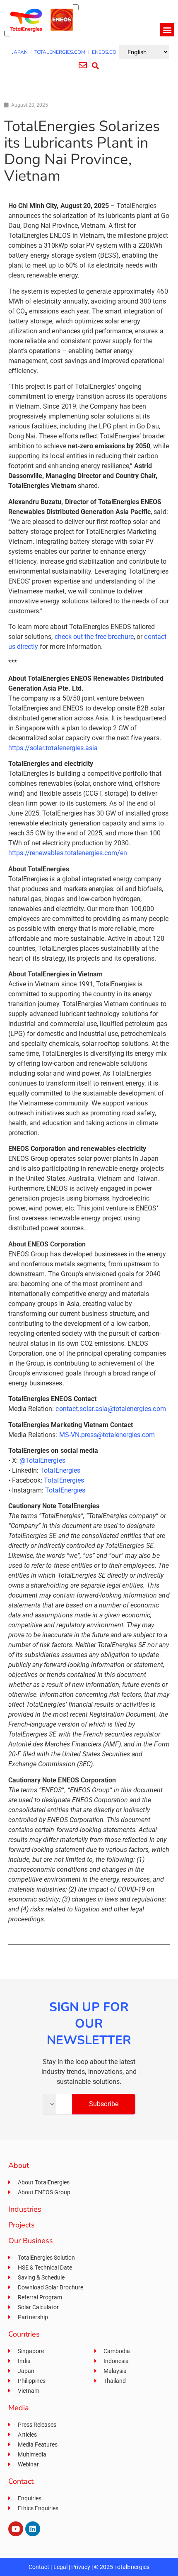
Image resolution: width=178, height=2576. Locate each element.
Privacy (81, 2567)
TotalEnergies (60, 1470)
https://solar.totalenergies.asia (53, 748)
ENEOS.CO (104, 52)
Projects (22, 2225)
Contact (39, 2567)
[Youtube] (16, 2529)
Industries (25, 2209)
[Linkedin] (33, 2529)
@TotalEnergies (42, 1460)
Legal (60, 2567)
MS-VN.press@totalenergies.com (107, 1435)
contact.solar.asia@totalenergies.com (111, 1409)
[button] (167, 30)
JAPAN (20, 52)
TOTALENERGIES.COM (60, 52)
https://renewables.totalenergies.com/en (68, 853)
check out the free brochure (94, 637)
